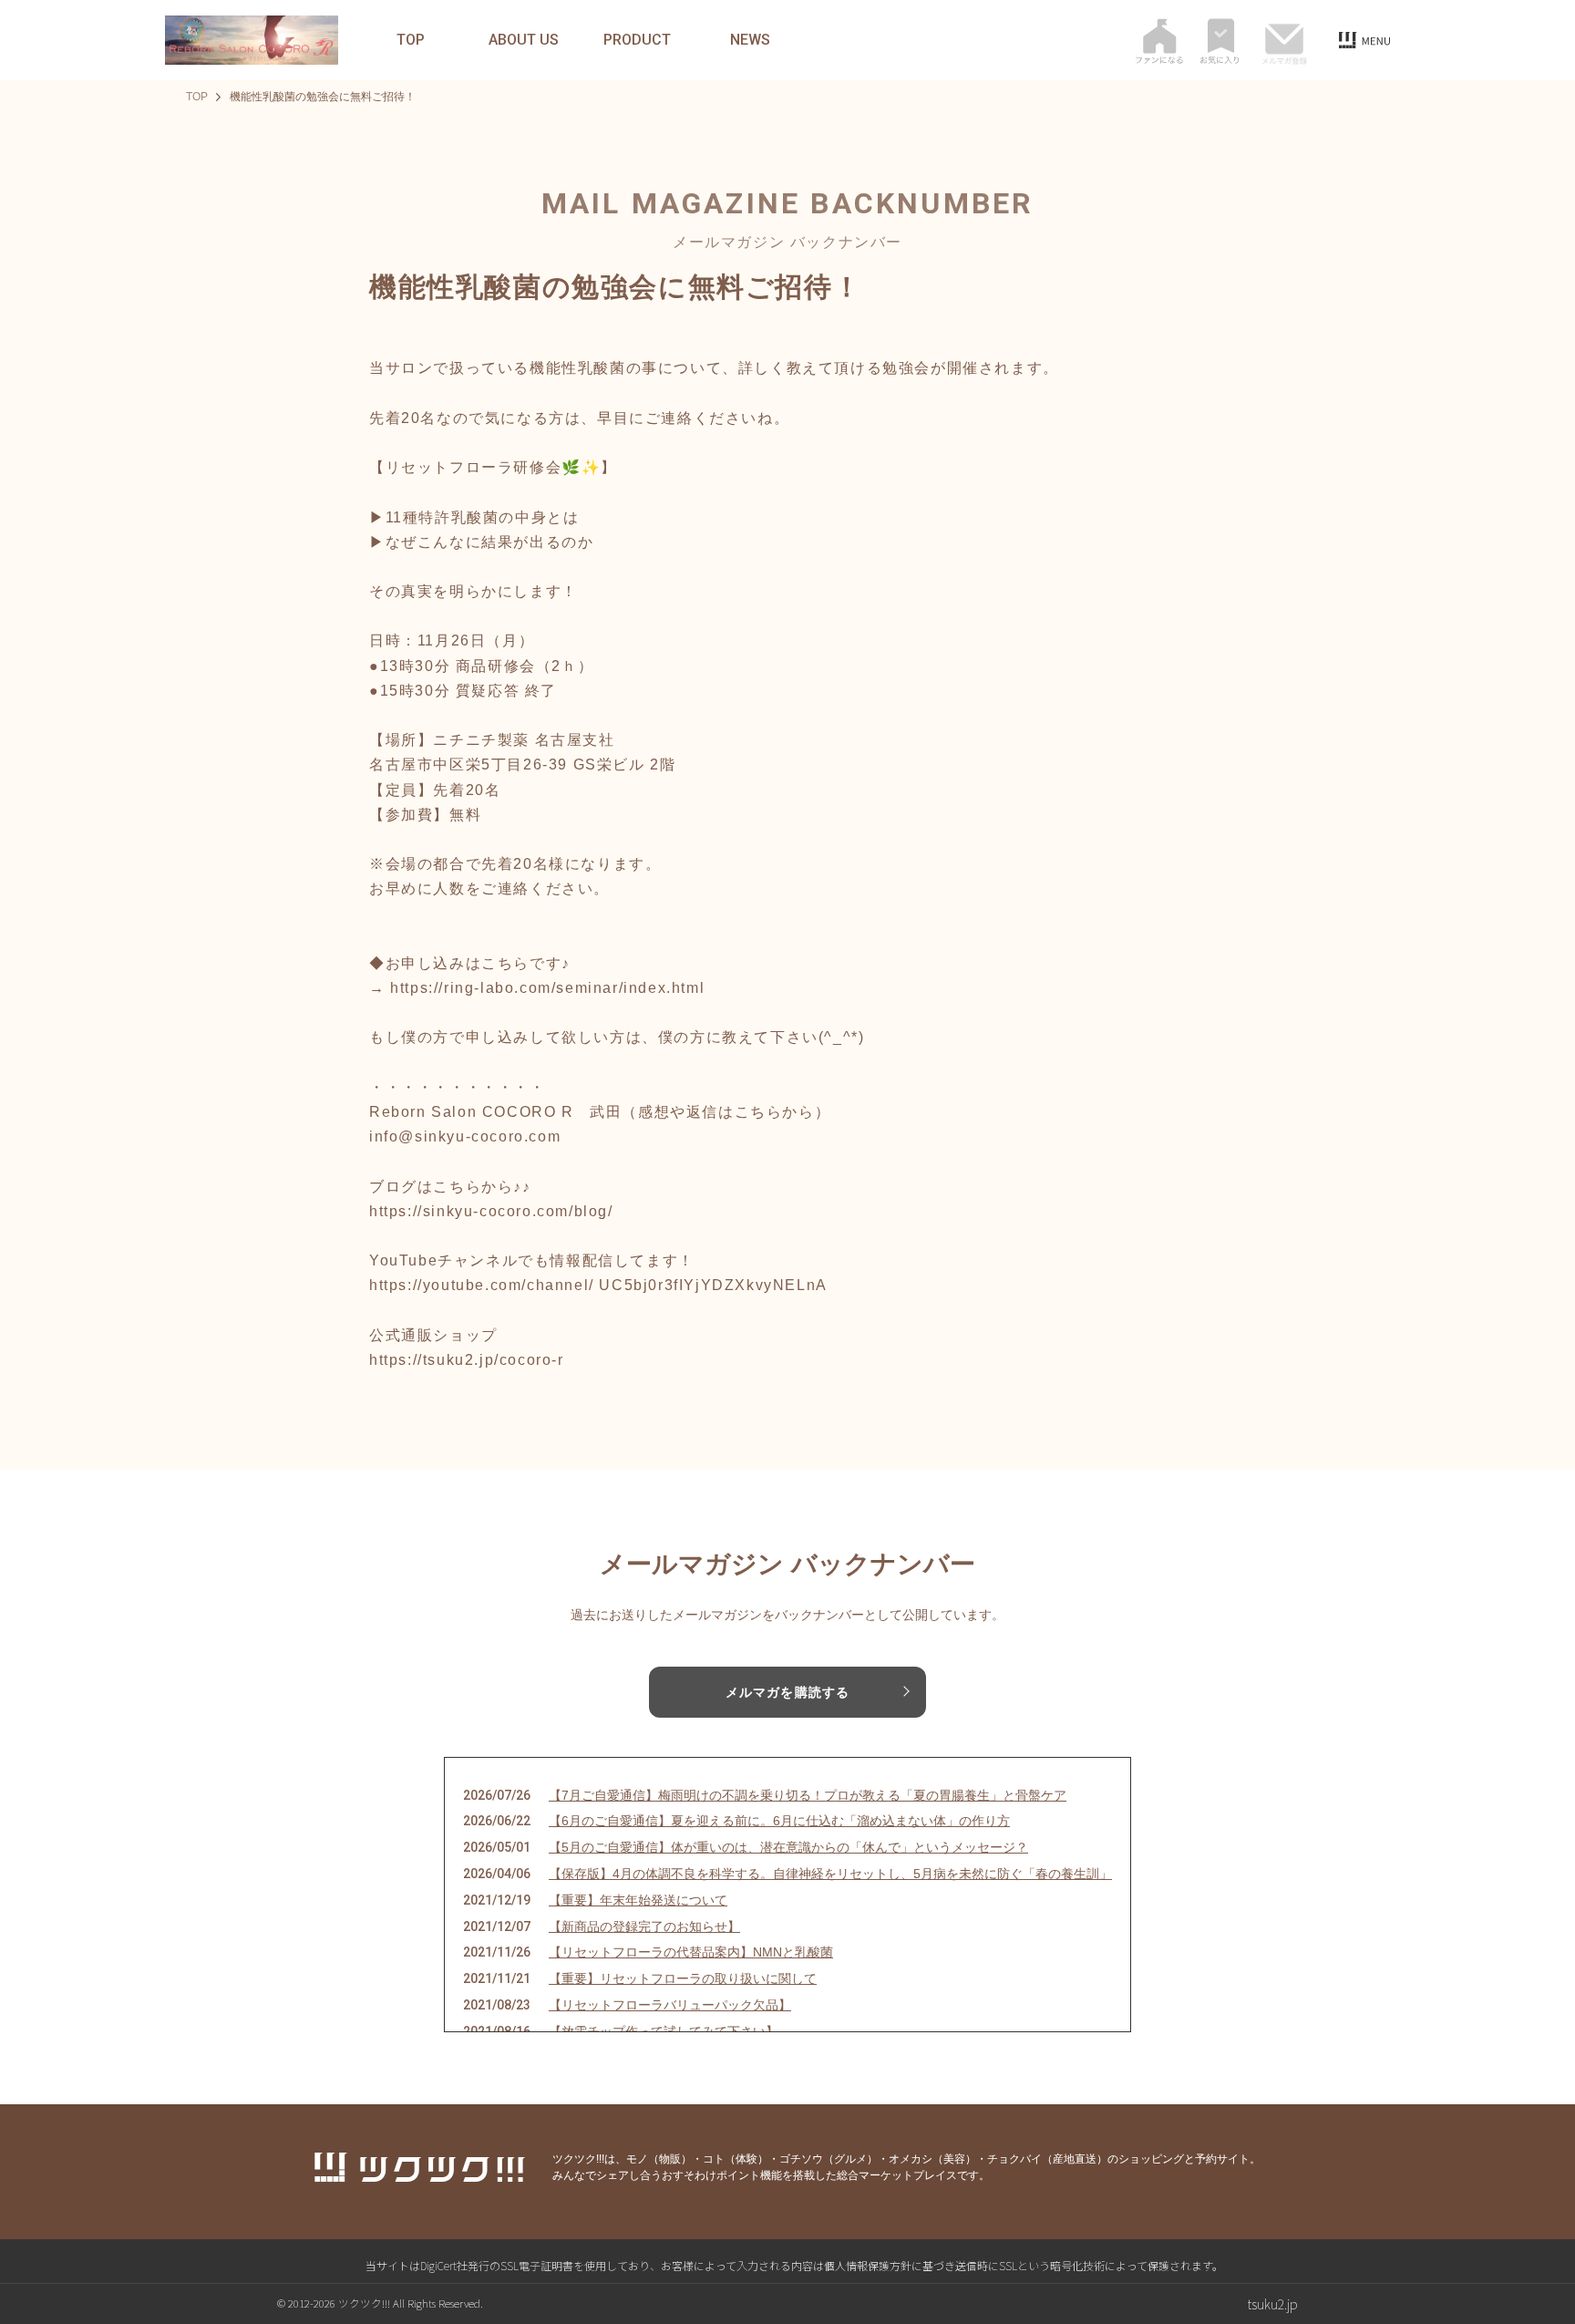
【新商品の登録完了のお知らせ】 (644, 1926)
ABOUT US (524, 40)
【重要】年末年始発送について (638, 1900)
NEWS (750, 40)
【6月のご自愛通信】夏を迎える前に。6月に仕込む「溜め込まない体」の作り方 (779, 1821)
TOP (411, 40)
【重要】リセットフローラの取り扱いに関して (683, 1978)
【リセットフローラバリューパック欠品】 (670, 2005)
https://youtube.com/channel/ (482, 1285)
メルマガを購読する (787, 1692)
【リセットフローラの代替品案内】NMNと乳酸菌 (691, 1952)
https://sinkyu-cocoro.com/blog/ (491, 1211)
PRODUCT (637, 40)
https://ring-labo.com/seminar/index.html (547, 988)
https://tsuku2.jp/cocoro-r (467, 1360)
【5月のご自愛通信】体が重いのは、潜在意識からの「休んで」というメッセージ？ (788, 1847)
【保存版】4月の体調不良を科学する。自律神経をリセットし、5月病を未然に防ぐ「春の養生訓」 (830, 1874)
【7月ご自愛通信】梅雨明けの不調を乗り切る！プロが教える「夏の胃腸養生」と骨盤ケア (808, 1795)
